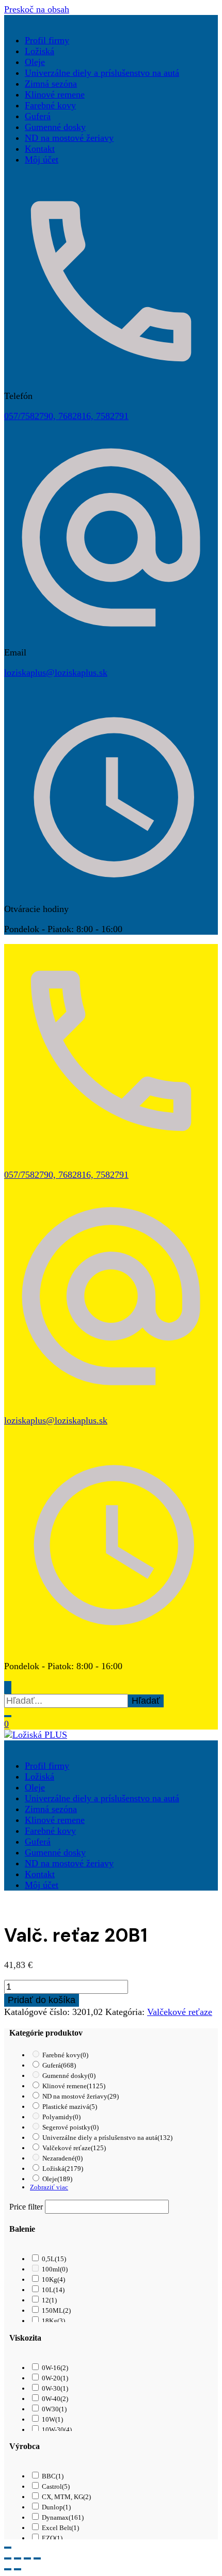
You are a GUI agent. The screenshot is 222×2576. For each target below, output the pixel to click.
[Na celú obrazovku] (18, 2558)
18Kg (53, 2321)
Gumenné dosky (55, 127)
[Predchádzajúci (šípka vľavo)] (8, 2569)
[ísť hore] (8, 2548)
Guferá (38, 116)
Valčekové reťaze (180, 2012)
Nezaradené (62, 2158)
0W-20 (55, 2378)
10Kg (53, 2279)
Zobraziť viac (49, 2187)
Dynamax (63, 2517)
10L (53, 2290)
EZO (52, 2538)
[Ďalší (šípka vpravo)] (18, 2569)
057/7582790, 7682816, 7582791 (66, 416)
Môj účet (42, 159)
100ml (55, 2269)
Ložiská (39, 51)
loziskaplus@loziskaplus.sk (56, 673)
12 (49, 2300)
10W (52, 2419)
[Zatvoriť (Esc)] (37, 2558)
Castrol (56, 2486)
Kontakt (40, 149)
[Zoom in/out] (8, 2558)
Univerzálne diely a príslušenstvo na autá (102, 73)
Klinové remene (55, 94)
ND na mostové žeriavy (69, 138)
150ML (56, 2310)
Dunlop (56, 2507)
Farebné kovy (50, 105)
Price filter (26, 2207)
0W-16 (55, 2368)
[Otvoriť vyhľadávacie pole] (8, 1687)
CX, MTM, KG (66, 2497)
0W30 (54, 2409)
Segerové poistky (70, 2127)
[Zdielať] (27, 2558)
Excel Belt (60, 2528)
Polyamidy (61, 2117)
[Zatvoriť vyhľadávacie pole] (8, 1716)
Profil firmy (47, 40)
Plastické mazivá (70, 2107)
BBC (53, 2476)
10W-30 (57, 2430)
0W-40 (55, 2399)
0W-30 (55, 2388)
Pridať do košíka (42, 2000)
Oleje (35, 62)
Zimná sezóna (51, 84)
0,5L (54, 2259)
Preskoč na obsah (37, 9)
